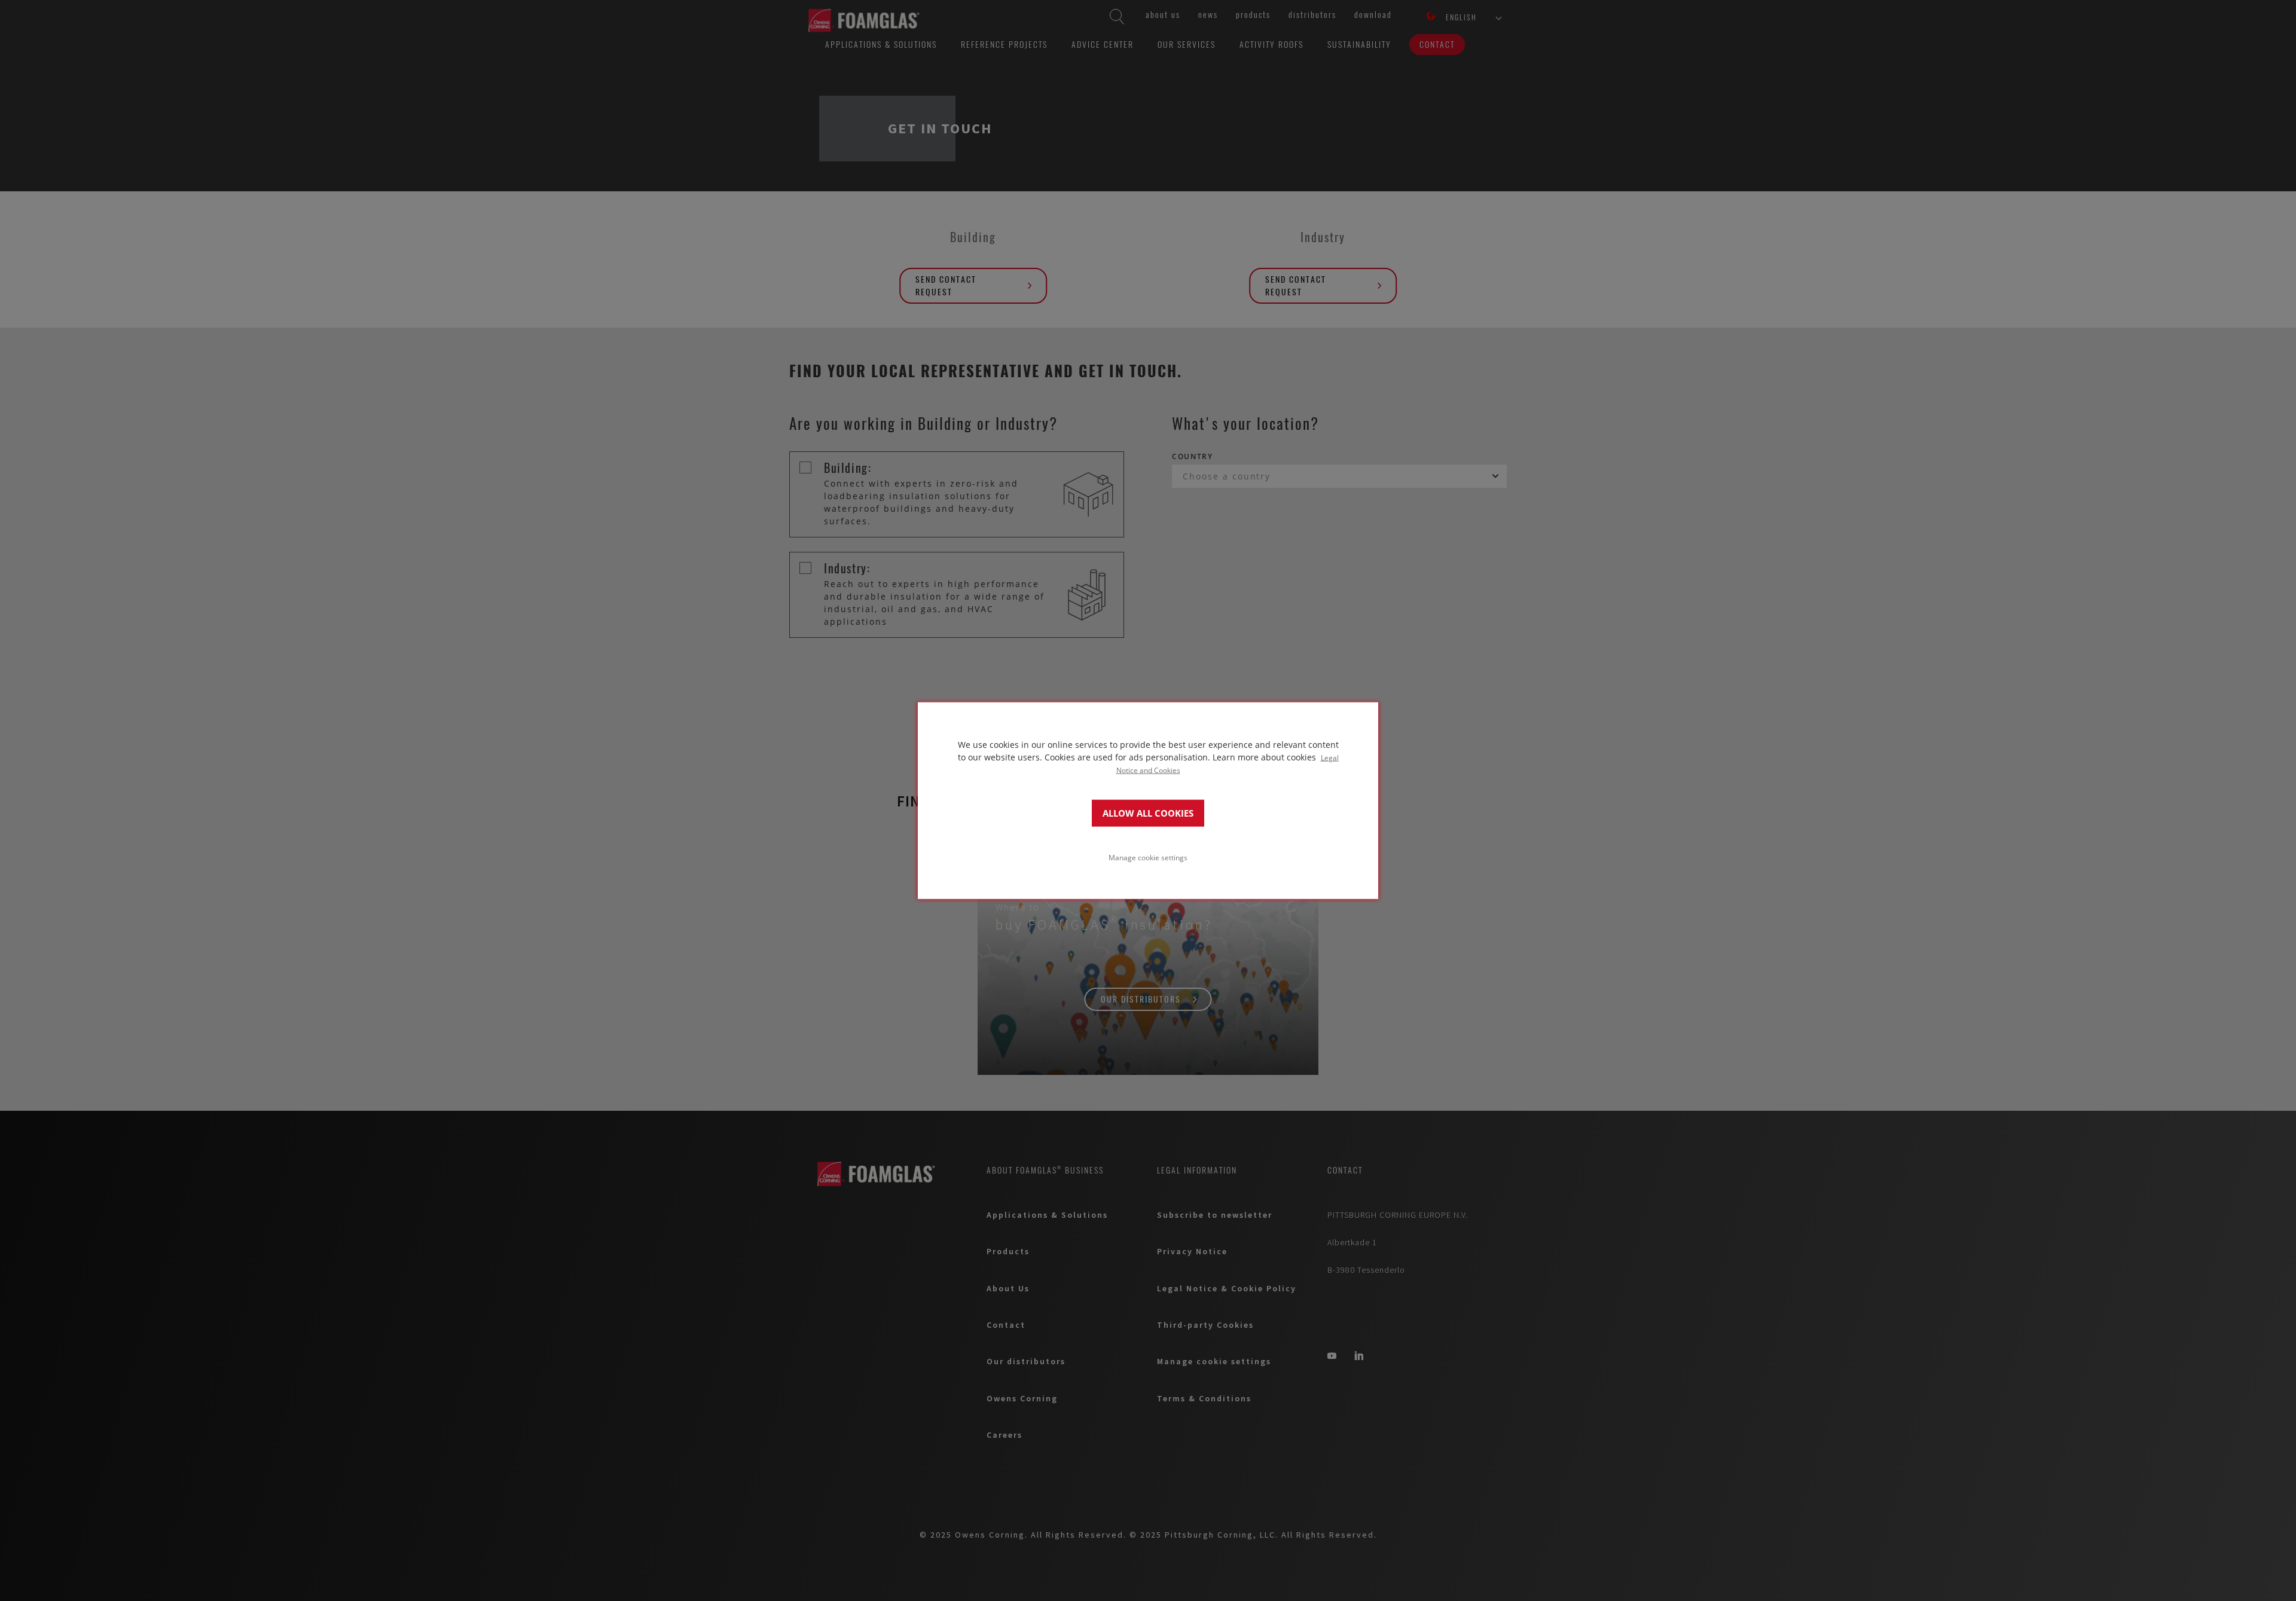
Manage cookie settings (1148, 857)
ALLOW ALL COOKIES (1148, 813)
